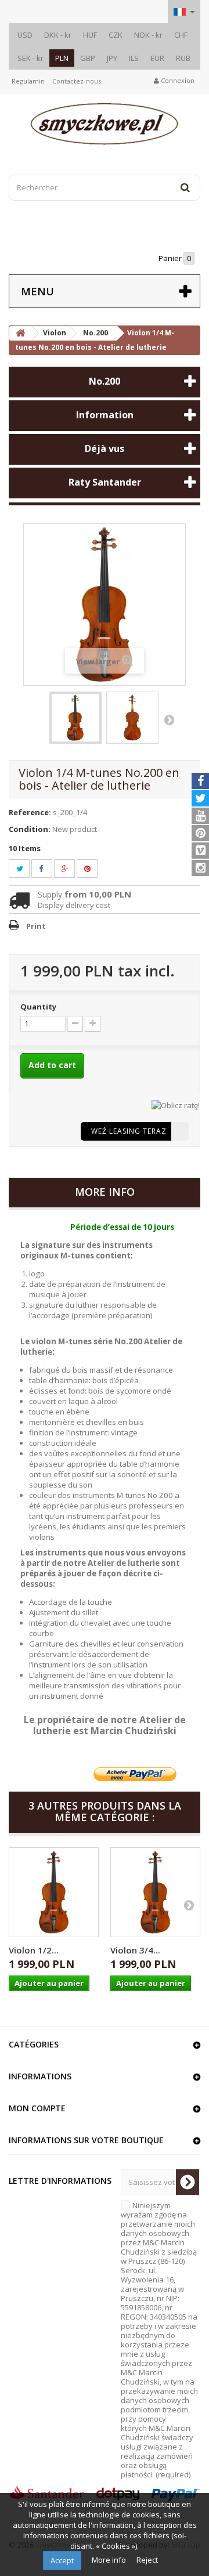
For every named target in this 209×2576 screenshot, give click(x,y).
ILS (134, 58)
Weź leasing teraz (129, 1131)
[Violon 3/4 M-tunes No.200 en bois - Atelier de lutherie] (155, 1892)
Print (36, 926)
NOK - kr (148, 35)
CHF (181, 35)
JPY (112, 58)
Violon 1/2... (34, 1950)
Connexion (177, 80)
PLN (62, 58)
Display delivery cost (74, 905)
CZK (116, 35)
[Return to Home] (20, 333)
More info (110, 2560)
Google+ (72, 869)
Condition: (30, 829)
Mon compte (37, 2108)
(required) (159, 2340)
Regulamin (28, 81)
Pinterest (94, 869)
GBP (88, 58)
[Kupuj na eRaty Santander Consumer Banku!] (176, 1104)
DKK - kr (58, 35)
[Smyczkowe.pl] (105, 124)
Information (105, 415)
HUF (90, 35)
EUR (157, 58)
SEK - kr (30, 58)
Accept (62, 2560)
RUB (183, 58)
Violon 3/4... (135, 1950)
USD (25, 35)
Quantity (38, 1007)
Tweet (26, 869)
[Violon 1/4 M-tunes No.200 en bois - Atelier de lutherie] (75, 718)
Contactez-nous (77, 81)
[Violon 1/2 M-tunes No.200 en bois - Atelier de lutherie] (54, 1892)
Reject (147, 2560)
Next (169, 719)
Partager (48, 869)
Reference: (30, 812)
